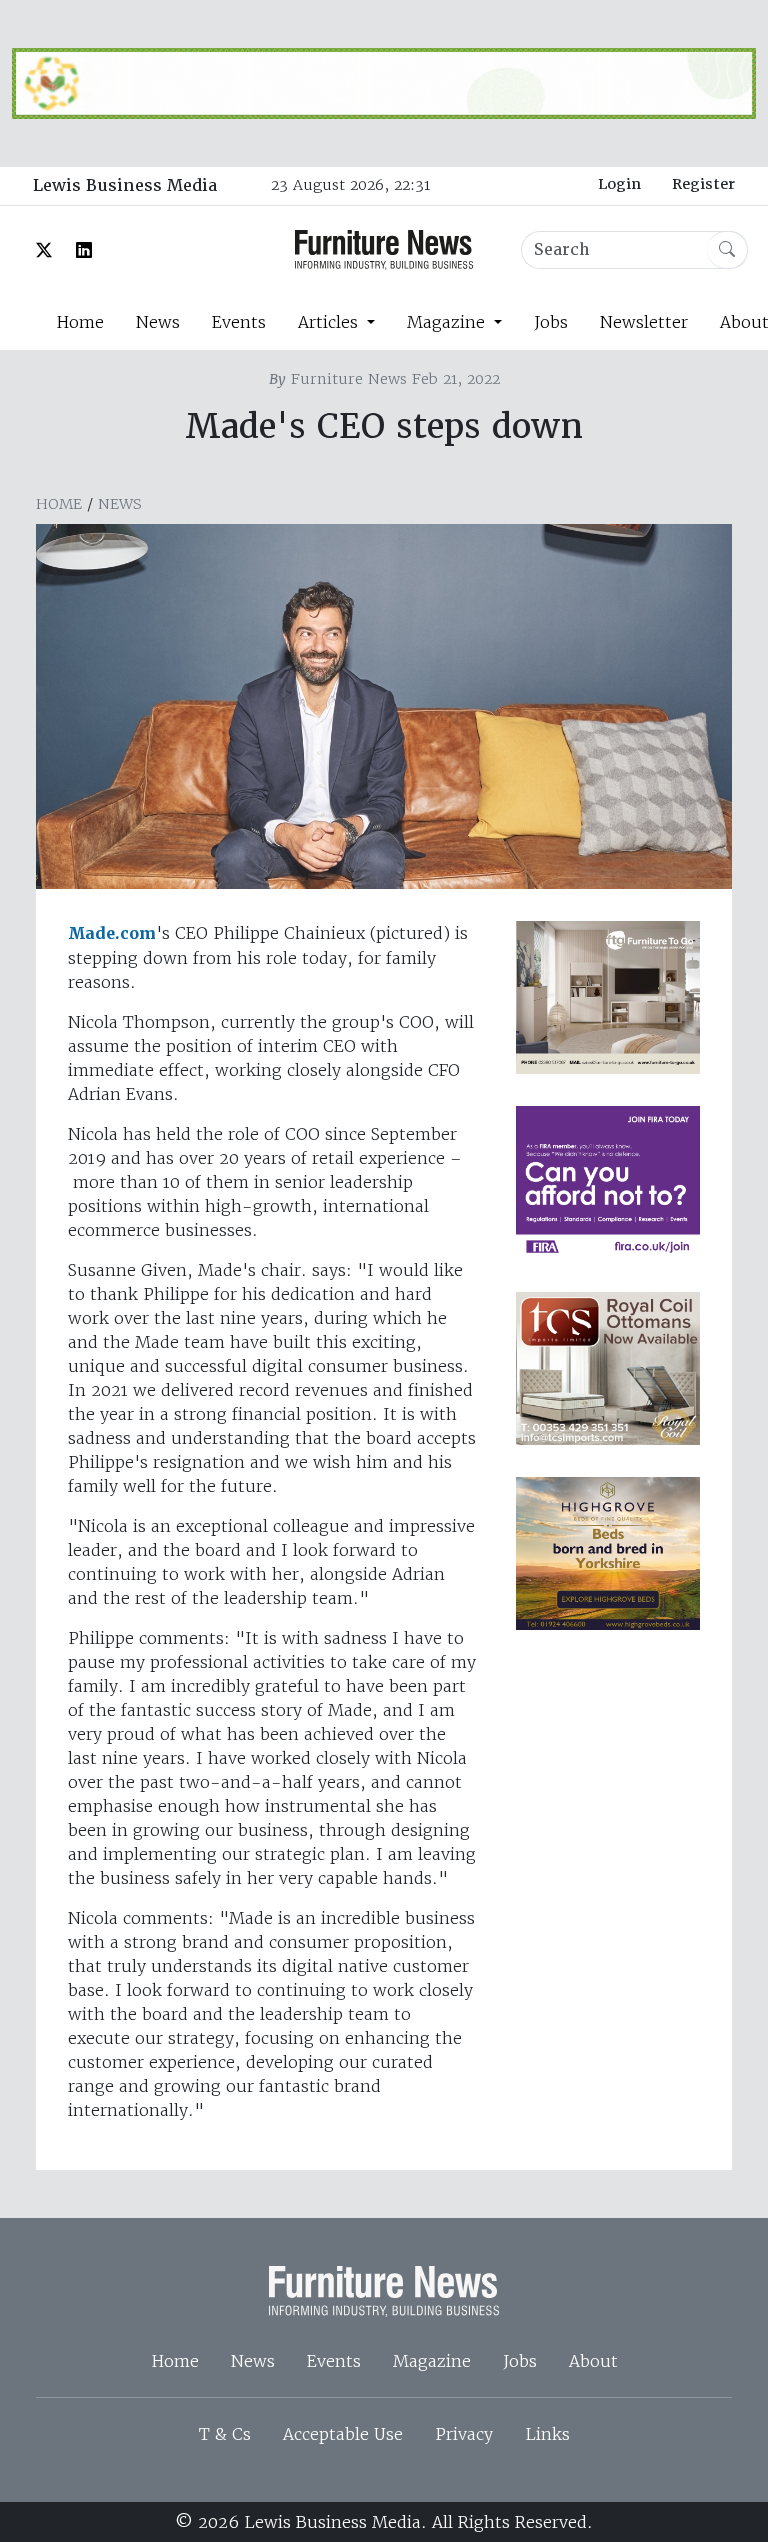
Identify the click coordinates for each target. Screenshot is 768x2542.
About (593, 2361)
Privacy (464, 2434)
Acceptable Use (343, 2434)
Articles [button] (330, 322)
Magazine (432, 2361)
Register (703, 184)
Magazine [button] (448, 322)
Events (239, 322)
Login (619, 184)
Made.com (112, 933)
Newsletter (644, 322)
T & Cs (225, 2434)
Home (80, 322)
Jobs (551, 322)
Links (547, 2434)
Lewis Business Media (125, 185)
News (158, 322)
